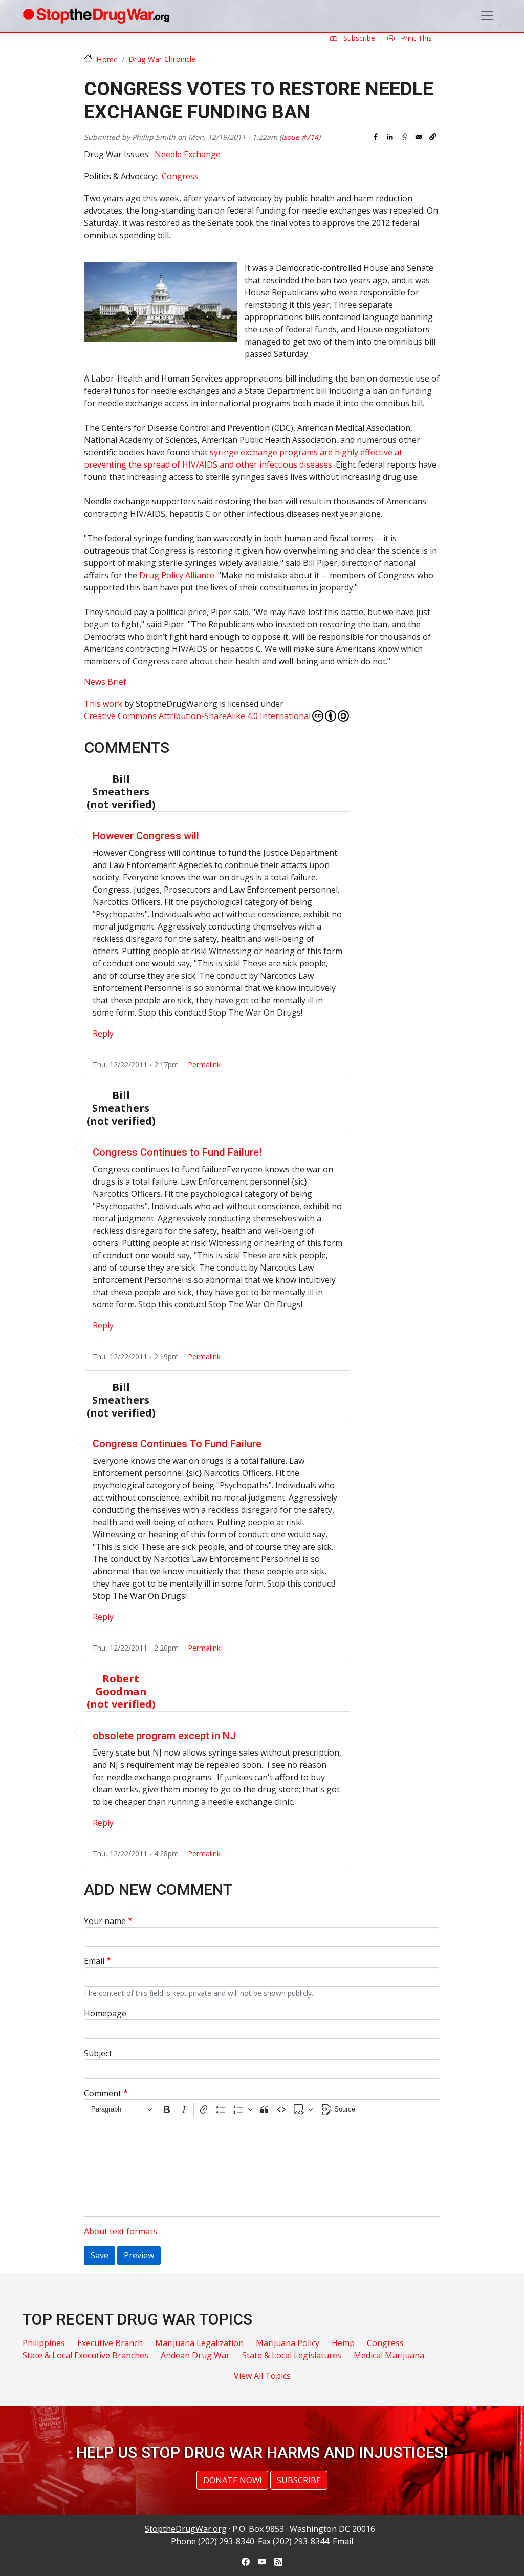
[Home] (96, 16)
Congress (180, 176)
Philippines (44, 2343)
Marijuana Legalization (199, 2343)
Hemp (343, 2343)
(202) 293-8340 (226, 2541)
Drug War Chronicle (162, 59)
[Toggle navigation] (487, 16)
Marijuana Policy (288, 2343)
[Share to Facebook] (376, 137)
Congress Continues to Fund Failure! (177, 1152)
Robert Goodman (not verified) (121, 1691)
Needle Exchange (188, 154)
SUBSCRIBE (299, 2480)
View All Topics (262, 2376)
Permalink (204, 1064)
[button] (433, 137)
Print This (415, 38)
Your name (105, 1921)
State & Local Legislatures (292, 2355)
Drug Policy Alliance (177, 575)
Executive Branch (110, 2343)
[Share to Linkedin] (390, 137)
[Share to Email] (419, 137)
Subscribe (358, 38)
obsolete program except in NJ (164, 1736)
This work (103, 704)
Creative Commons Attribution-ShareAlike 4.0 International (197, 716)
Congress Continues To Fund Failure (177, 1444)
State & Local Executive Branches (85, 2355)
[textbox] (262, 2168)
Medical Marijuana (389, 2355)
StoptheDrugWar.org (186, 2529)
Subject (98, 2053)
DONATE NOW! (232, 2480)
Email (94, 1961)
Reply (103, 1033)
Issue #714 (300, 137)
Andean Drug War (195, 2355)
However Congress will (146, 836)
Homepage (105, 2013)
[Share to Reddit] (404, 137)
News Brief (105, 682)
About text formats (121, 2231)
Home (107, 59)
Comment (103, 2093)
